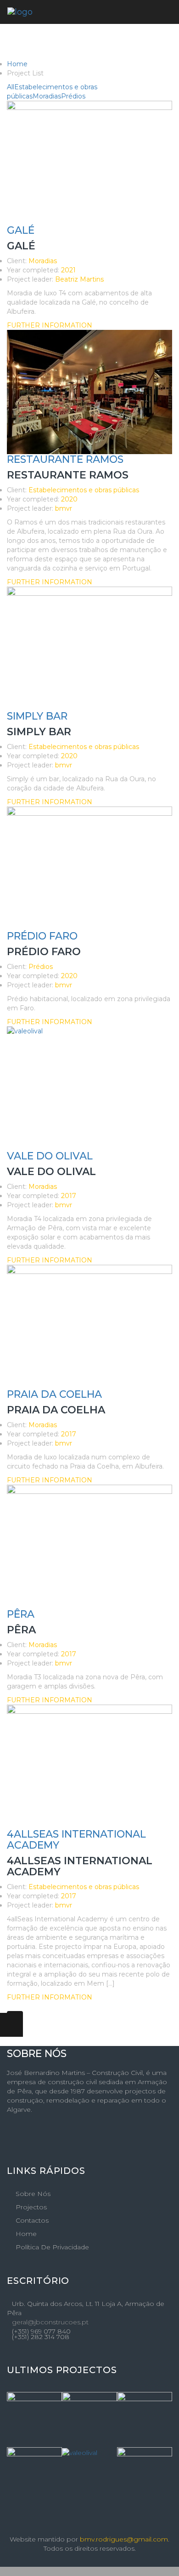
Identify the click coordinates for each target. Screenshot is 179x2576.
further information (50, 325)
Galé (21, 230)
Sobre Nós (33, 2194)
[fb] (9, 2138)
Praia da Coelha (54, 1394)
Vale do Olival (50, 1156)
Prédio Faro (42, 936)
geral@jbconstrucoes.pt (50, 2322)
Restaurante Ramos (65, 459)
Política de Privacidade (52, 2247)
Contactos (32, 2220)
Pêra (21, 1614)
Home (17, 64)
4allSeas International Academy (76, 1840)
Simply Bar (37, 716)
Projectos (31, 2207)
